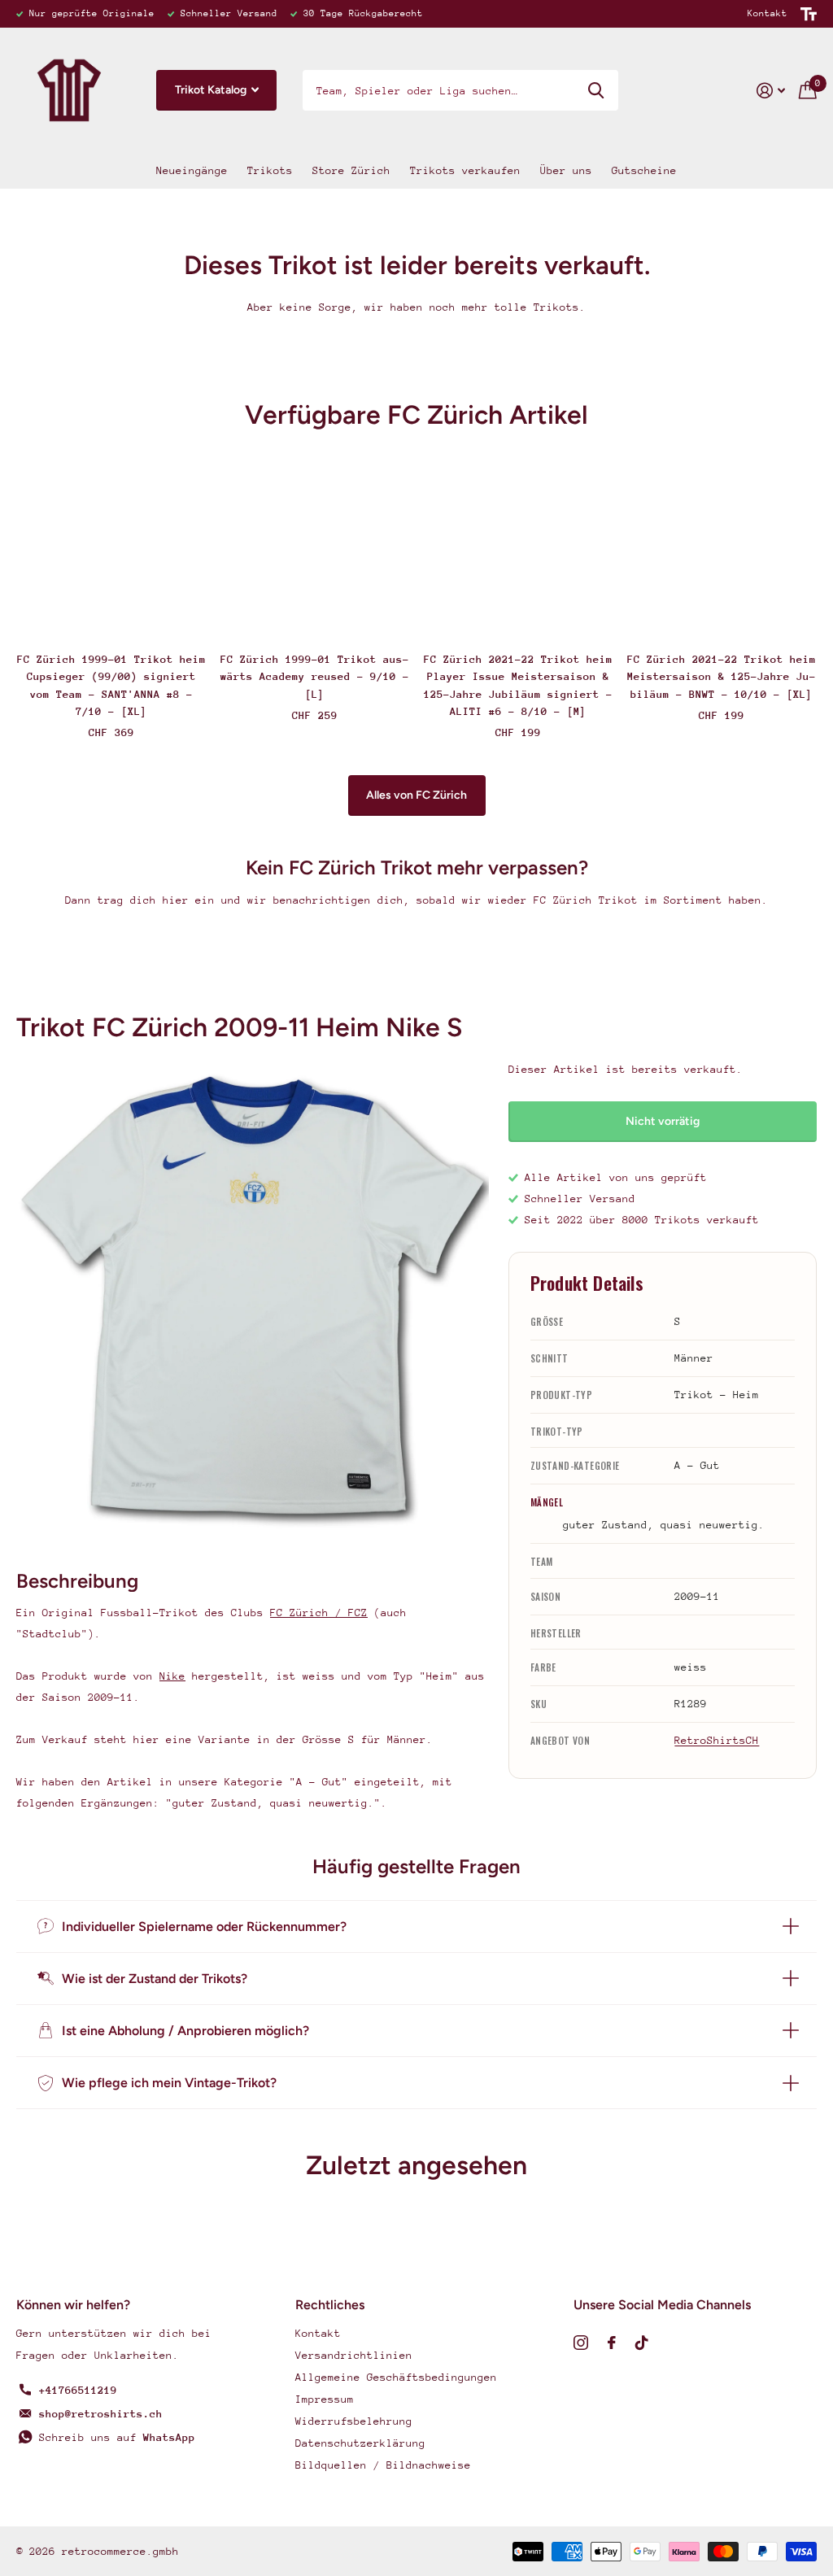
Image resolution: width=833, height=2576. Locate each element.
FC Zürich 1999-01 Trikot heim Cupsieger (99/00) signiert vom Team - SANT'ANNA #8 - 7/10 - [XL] (111, 685)
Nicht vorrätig (663, 1121)
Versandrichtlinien (354, 2355)
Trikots (270, 170)
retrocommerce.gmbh (120, 2551)
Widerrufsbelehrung (354, 2421)
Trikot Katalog (212, 90)
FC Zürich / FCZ (319, 1613)
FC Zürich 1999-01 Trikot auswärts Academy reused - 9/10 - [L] (315, 677)
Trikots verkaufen (465, 170)
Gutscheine (644, 170)
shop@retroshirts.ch (101, 2414)
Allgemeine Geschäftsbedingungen (396, 2377)
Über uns (566, 170)
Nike (172, 1676)
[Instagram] (581, 2343)
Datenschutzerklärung (360, 2443)
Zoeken (596, 90)
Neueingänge (192, 170)
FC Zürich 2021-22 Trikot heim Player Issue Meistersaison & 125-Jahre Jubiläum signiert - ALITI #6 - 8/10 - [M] (518, 685)
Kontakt (768, 13)
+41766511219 (78, 2390)
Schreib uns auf (117, 2437)
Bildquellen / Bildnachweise (383, 2465)
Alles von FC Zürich (416, 795)
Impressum (325, 2399)
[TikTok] (642, 2343)
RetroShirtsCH (717, 1740)
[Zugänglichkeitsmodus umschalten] (809, 14)
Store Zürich (351, 170)
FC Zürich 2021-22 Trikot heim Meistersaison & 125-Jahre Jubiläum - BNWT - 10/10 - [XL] (722, 677)
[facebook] (612, 2343)
